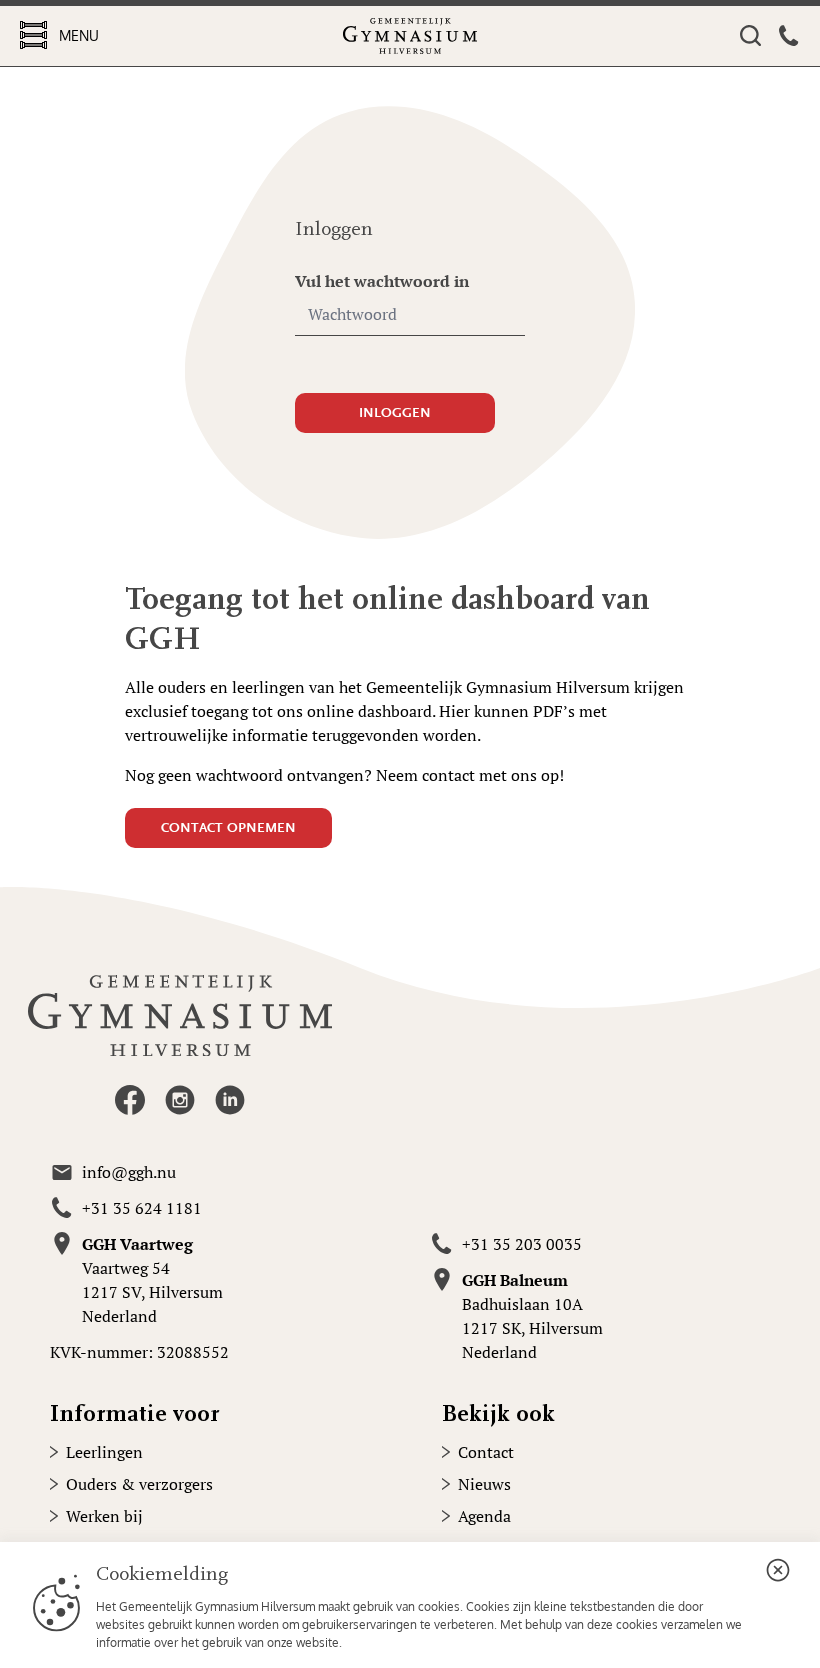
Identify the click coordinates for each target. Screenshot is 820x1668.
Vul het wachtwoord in (382, 281)
